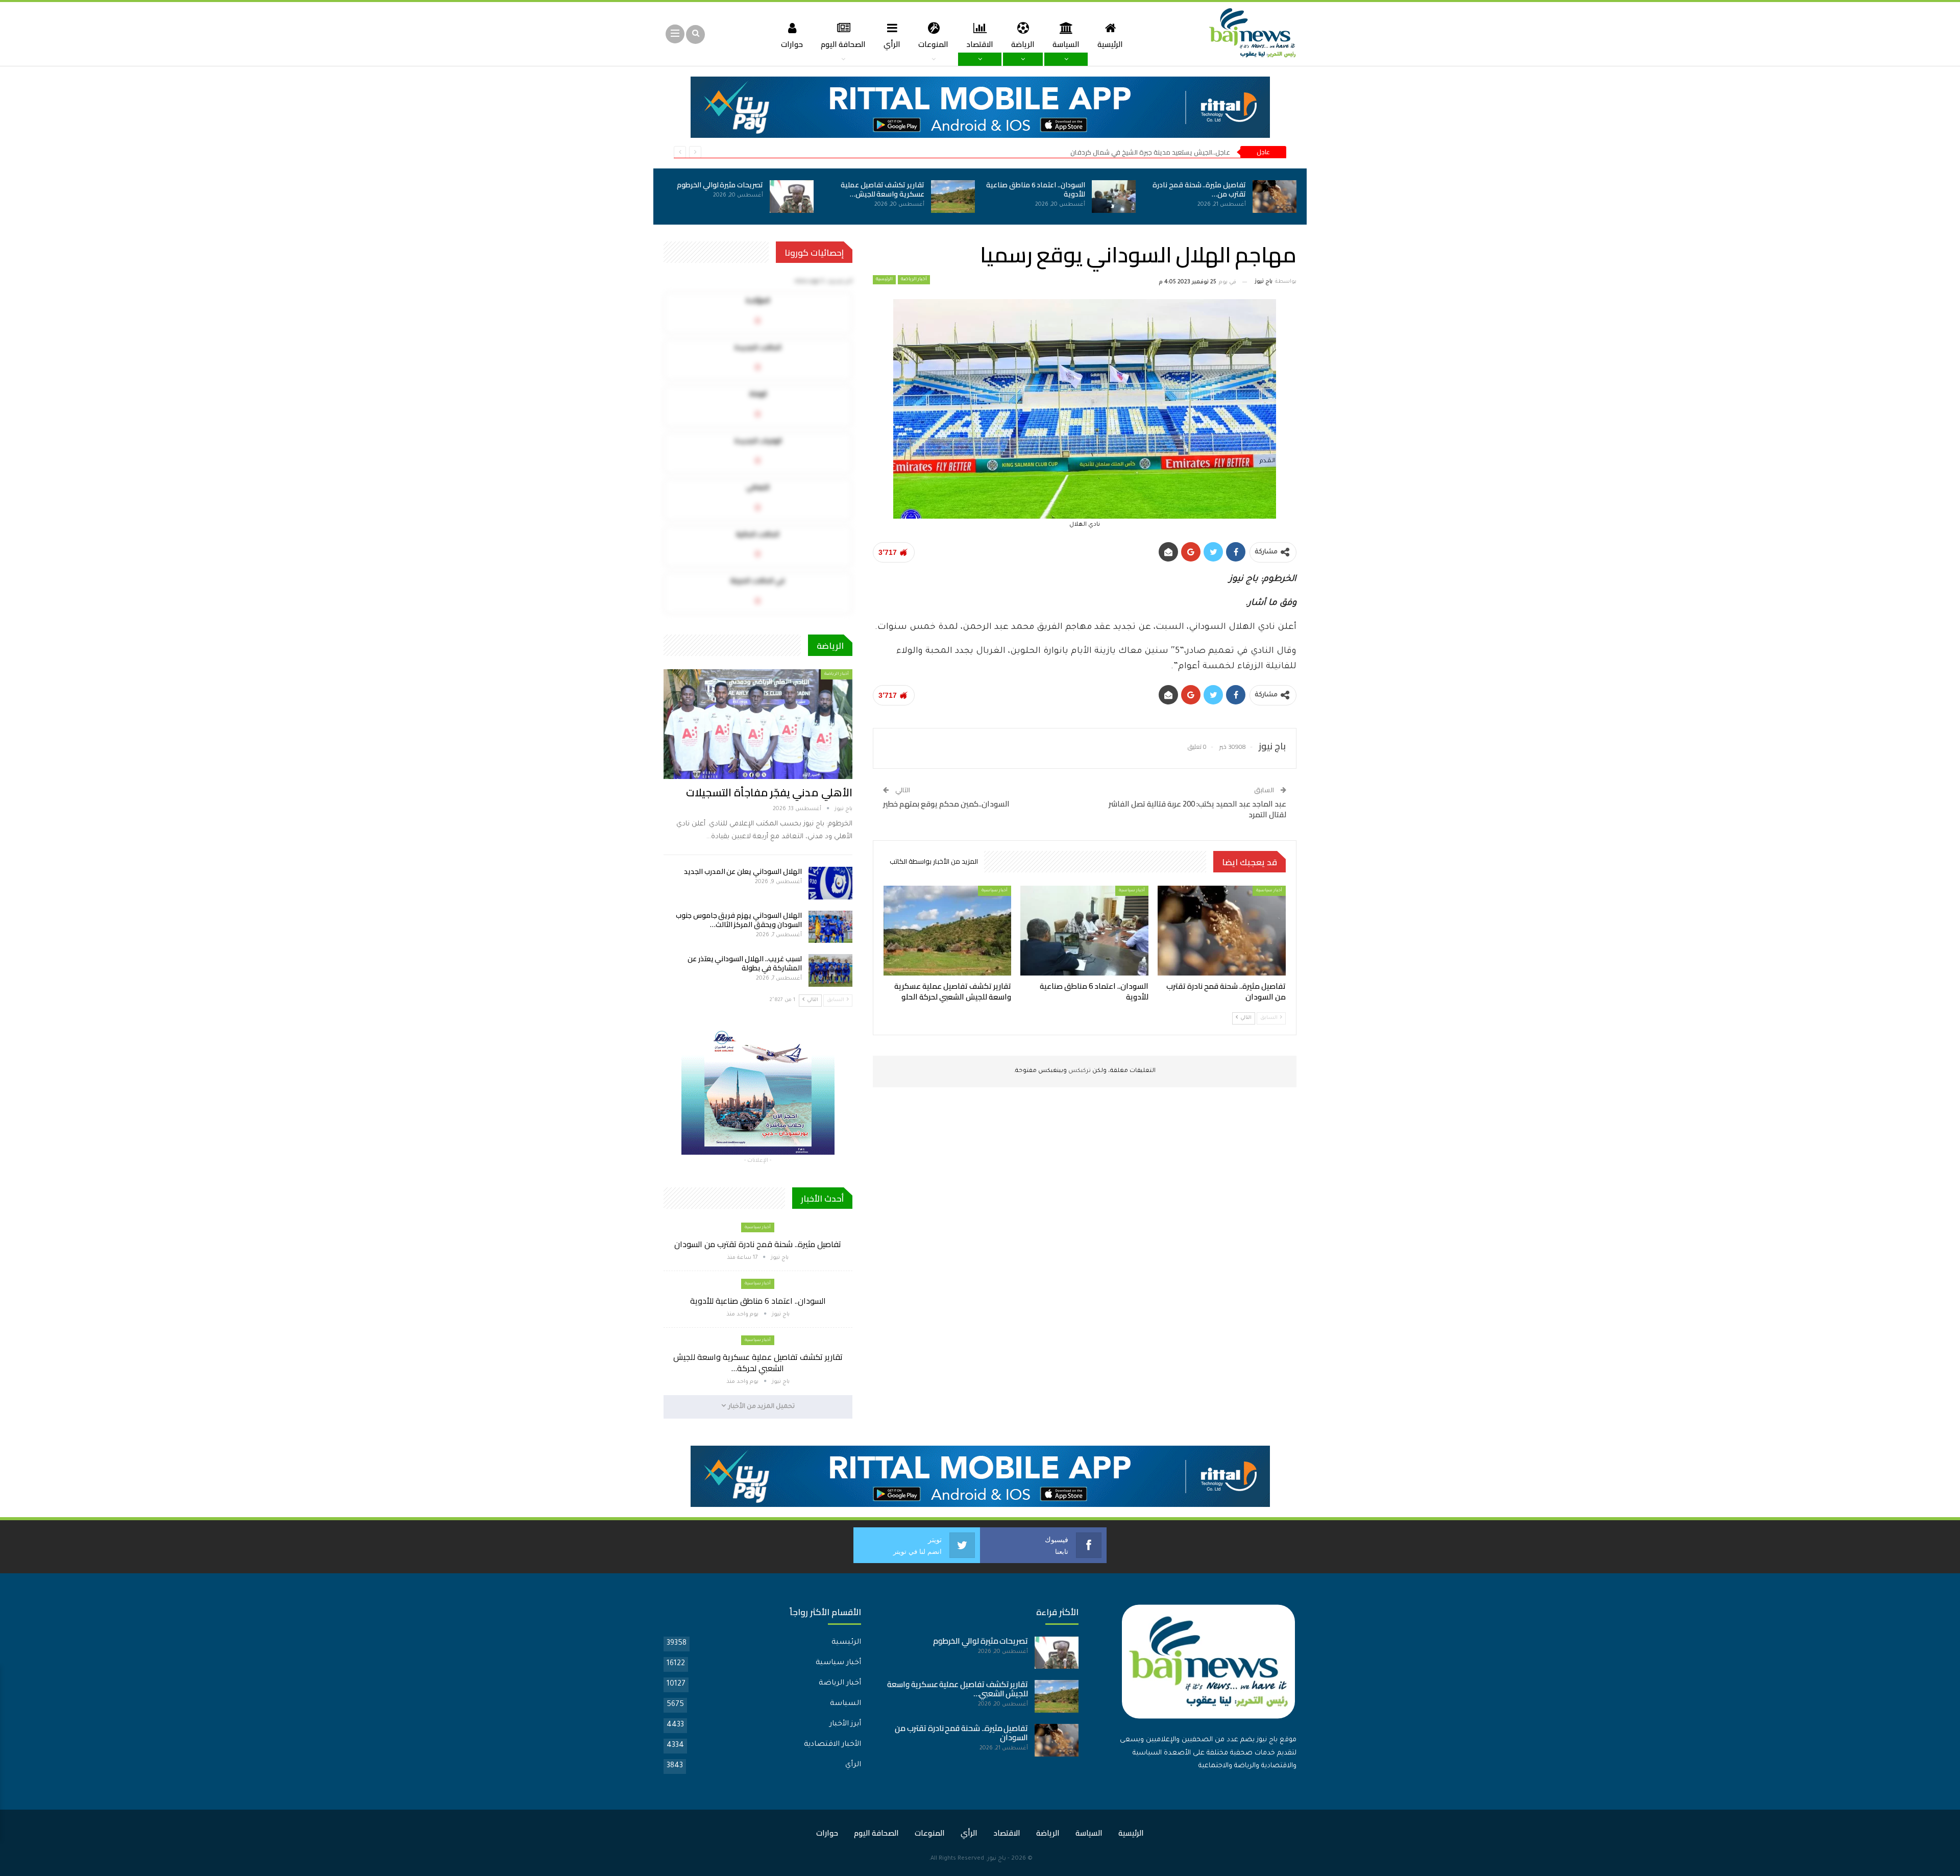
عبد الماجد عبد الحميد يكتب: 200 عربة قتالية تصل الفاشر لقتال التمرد (1197, 809)
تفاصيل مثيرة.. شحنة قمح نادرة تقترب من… (1199, 189)
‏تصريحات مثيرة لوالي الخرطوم (720, 185)
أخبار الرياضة (914, 280)
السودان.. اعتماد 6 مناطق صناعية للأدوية (1036, 189)
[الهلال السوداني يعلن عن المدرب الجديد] (830, 883)
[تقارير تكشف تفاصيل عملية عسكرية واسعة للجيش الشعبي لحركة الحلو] (953, 197)
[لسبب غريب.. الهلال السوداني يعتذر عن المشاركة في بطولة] (830, 970)
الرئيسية (1110, 44)
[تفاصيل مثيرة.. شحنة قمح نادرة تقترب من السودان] (1275, 197)
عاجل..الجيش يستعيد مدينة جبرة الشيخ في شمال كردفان (1150, 152)
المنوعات (933, 44)
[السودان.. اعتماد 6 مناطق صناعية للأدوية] (1114, 197)
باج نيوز (997, 1859)
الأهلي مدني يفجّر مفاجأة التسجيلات (769, 793)
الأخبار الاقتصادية (832, 1745)
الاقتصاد (980, 44)
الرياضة (1023, 44)
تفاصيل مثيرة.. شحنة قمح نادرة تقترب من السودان (758, 1244)
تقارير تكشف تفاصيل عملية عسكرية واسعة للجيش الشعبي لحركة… (758, 1362)
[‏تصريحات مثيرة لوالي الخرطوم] (792, 197)
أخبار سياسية (1269, 891)
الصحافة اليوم (843, 44)
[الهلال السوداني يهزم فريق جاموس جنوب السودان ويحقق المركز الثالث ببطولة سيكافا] (830, 927)
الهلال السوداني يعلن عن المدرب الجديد (743, 871)
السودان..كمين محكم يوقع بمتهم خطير (946, 804)
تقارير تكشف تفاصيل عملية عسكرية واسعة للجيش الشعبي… (958, 1689)
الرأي (892, 44)
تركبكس (1079, 1071)
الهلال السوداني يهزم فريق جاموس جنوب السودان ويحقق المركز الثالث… (739, 920)
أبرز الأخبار (845, 1724)
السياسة (1066, 44)
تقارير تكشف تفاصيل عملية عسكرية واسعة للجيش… (883, 189)
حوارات (792, 44)
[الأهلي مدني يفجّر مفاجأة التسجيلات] (758, 724)
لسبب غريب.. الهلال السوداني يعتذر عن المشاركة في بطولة (745, 963)
